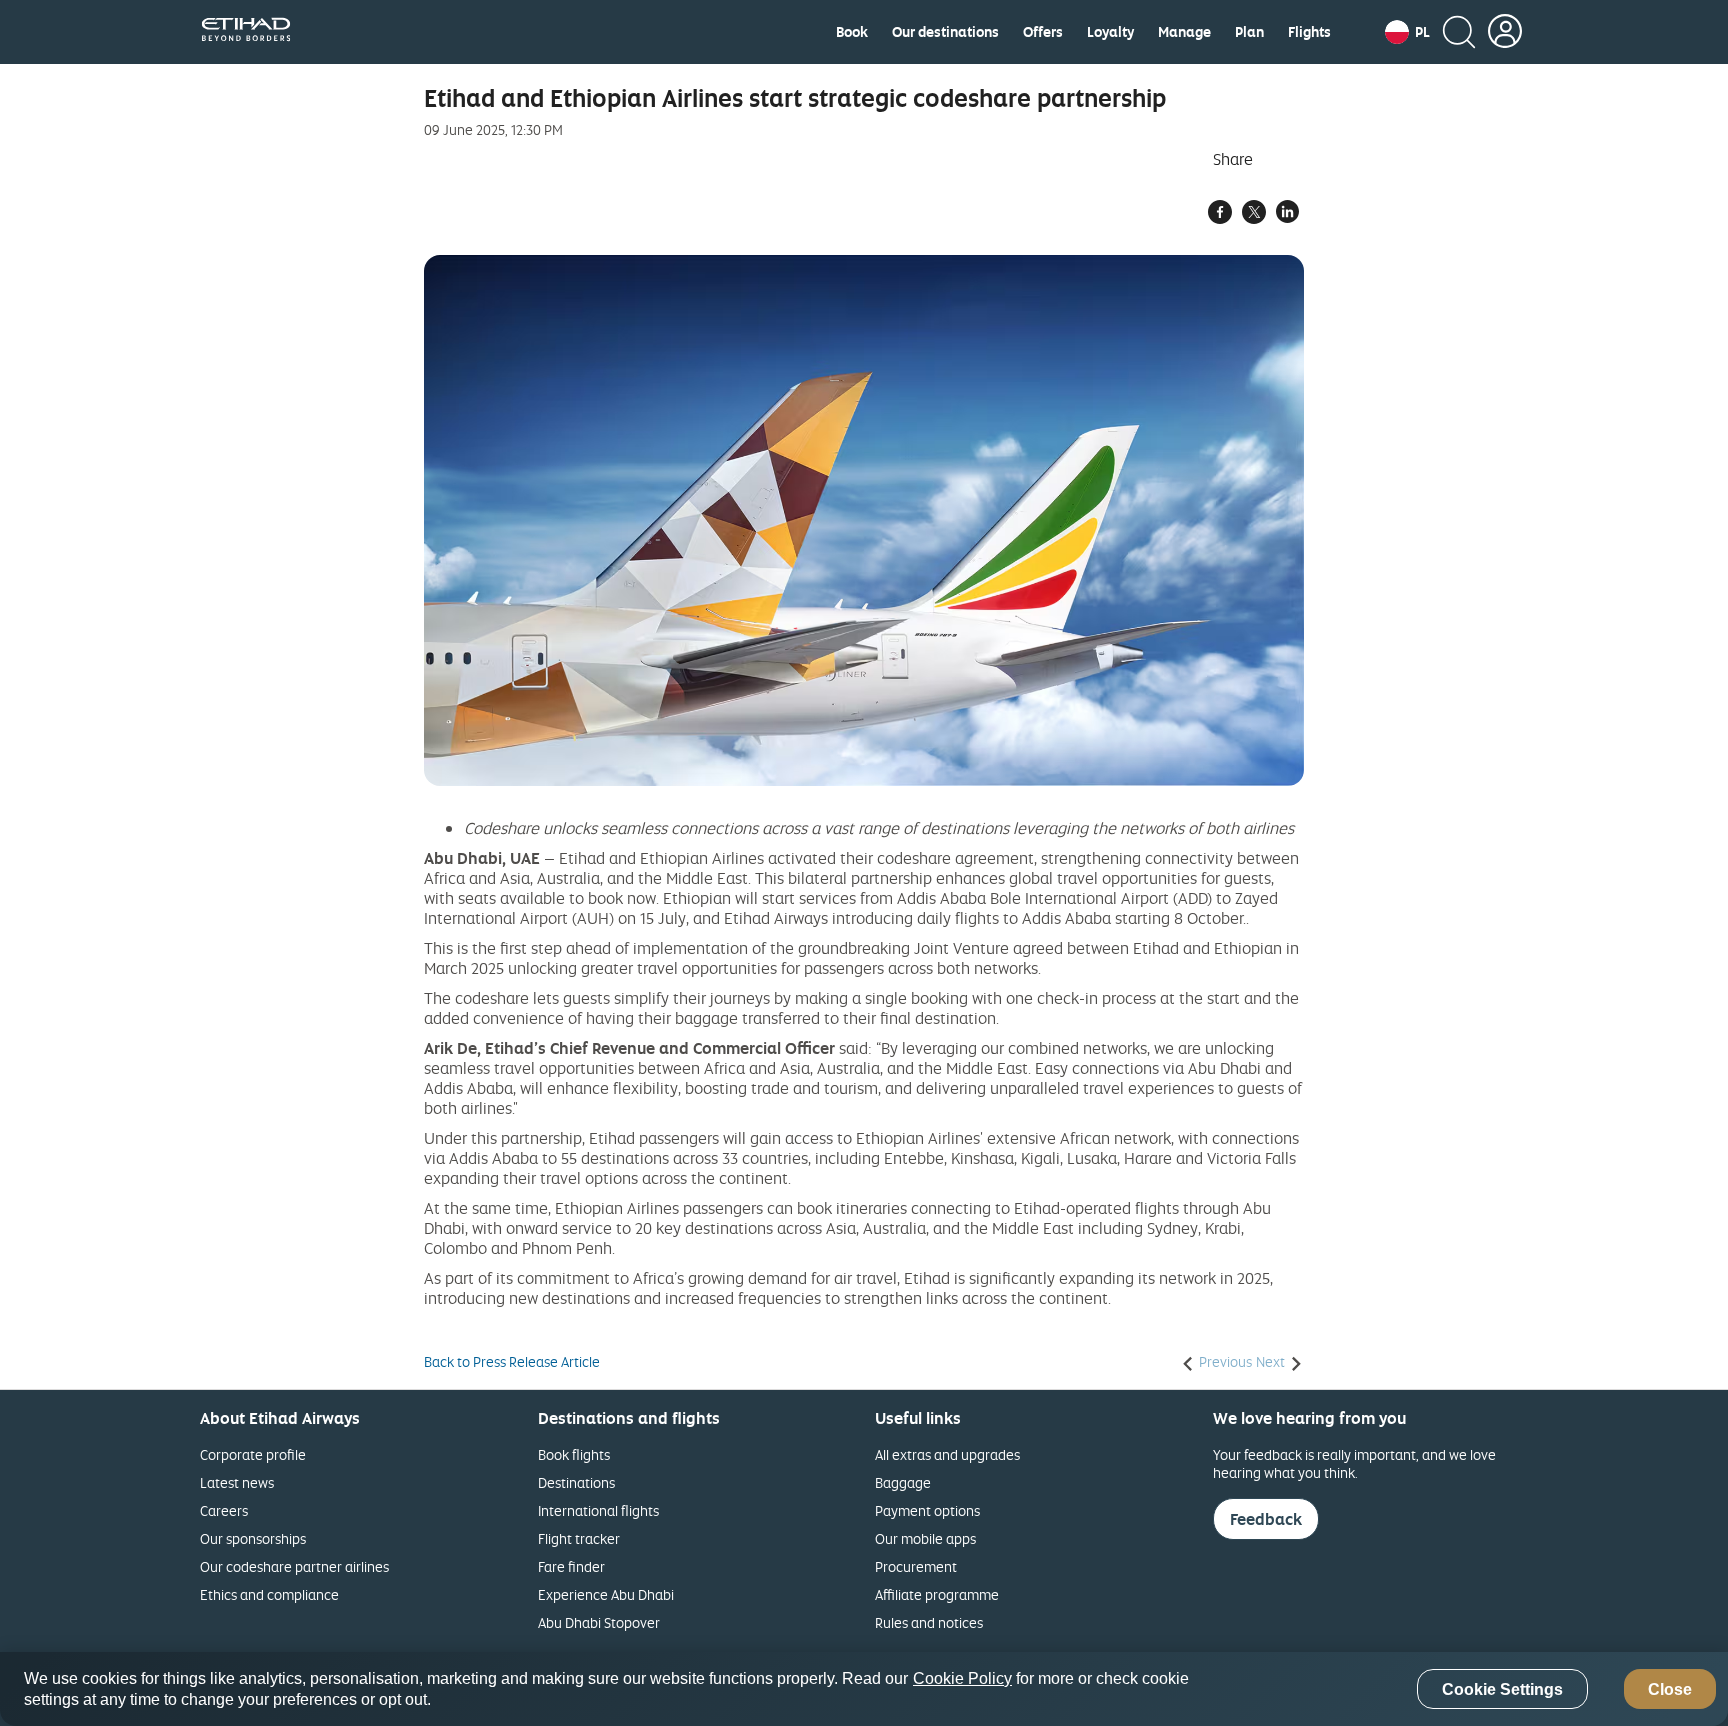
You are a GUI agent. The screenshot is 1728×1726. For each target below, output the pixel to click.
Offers (1043, 32)
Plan (1249, 32)
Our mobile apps (925, 1538)
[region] (864, 1689)
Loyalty (1110, 32)
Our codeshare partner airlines (294, 1566)
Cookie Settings (1502, 1689)
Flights (1309, 32)
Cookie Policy (962, 1678)
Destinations (576, 1482)
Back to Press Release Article (512, 1362)
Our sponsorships (253, 1538)
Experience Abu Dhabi (606, 1594)
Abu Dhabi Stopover (599, 1622)
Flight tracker (579, 1538)
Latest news (237, 1482)
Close (1670, 1689)
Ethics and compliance (269, 1594)
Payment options (927, 1510)
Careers (224, 1510)
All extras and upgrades (947, 1454)
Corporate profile (253, 1454)
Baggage (903, 1482)
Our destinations (945, 32)
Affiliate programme (937, 1594)
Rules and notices (929, 1622)
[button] (1407, 32)
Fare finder (571, 1566)
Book (852, 32)
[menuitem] (852, 32)
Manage (1184, 32)
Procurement (916, 1566)
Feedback (1266, 1519)
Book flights (574, 1454)
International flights (598, 1510)
